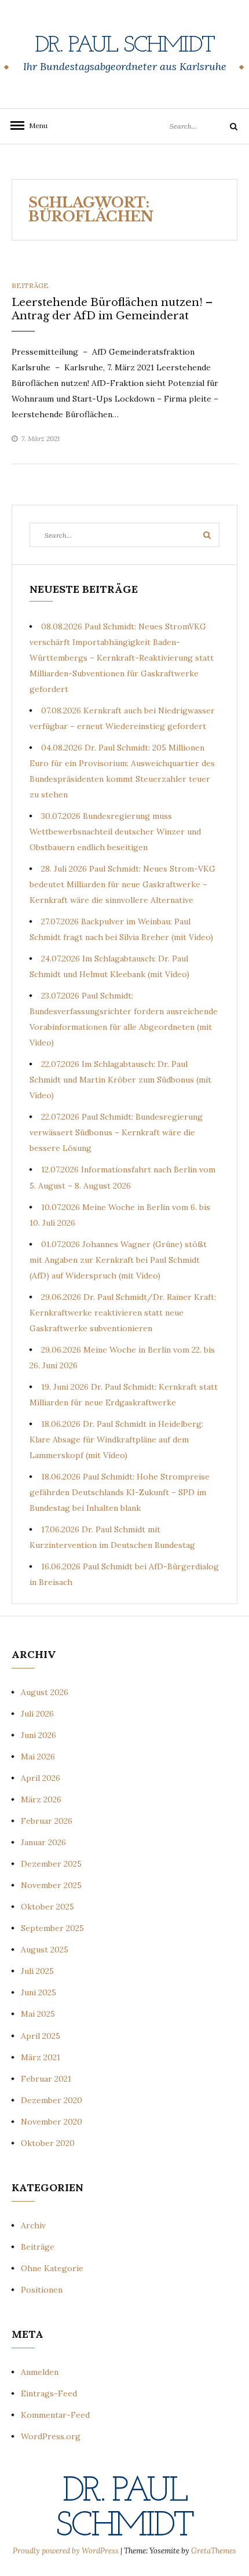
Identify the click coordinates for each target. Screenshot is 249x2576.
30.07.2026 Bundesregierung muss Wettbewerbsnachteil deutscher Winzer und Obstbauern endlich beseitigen (115, 832)
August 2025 (45, 1950)
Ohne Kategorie (52, 2268)
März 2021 (41, 2057)
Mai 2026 (38, 1757)
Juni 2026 (39, 1735)
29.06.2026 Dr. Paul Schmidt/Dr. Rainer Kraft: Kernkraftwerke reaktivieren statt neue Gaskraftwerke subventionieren (123, 1313)
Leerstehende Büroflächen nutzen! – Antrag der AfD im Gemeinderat (112, 309)
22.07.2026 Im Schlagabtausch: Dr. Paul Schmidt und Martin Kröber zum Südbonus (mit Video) (120, 1080)
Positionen (42, 2290)
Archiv (33, 2225)
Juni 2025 (39, 1992)
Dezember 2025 (51, 1864)
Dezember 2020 (52, 2100)
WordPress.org (51, 2436)
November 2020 (52, 2122)
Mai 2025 (38, 2014)
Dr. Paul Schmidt (124, 46)
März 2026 (41, 1799)
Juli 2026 (37, 1714)
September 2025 (52, 1928)
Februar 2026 (47, 1821)
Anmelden (40, 2372)
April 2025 (41, 2036)
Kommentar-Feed (55, 2415)
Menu (35, 125)
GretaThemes (214, 2551)
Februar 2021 (46, 2079)
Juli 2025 (37, 1971)
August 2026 (45, 1692)
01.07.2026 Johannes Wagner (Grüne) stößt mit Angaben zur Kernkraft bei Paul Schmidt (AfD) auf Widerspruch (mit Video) (118, 1260)
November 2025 (51, 1885)
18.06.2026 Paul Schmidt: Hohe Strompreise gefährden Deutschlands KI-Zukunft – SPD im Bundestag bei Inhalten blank (120, 1492)
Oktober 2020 (48, 2143)
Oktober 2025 (47, 1907)
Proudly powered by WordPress (67, 2551)
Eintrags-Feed (49, 2393)
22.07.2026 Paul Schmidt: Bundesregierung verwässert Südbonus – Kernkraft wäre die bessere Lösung (116, 1132)
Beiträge (30, 285)
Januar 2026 (43, 1842)
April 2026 (41, 1778)
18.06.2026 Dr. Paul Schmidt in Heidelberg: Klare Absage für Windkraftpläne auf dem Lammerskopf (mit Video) (116, 1440)
